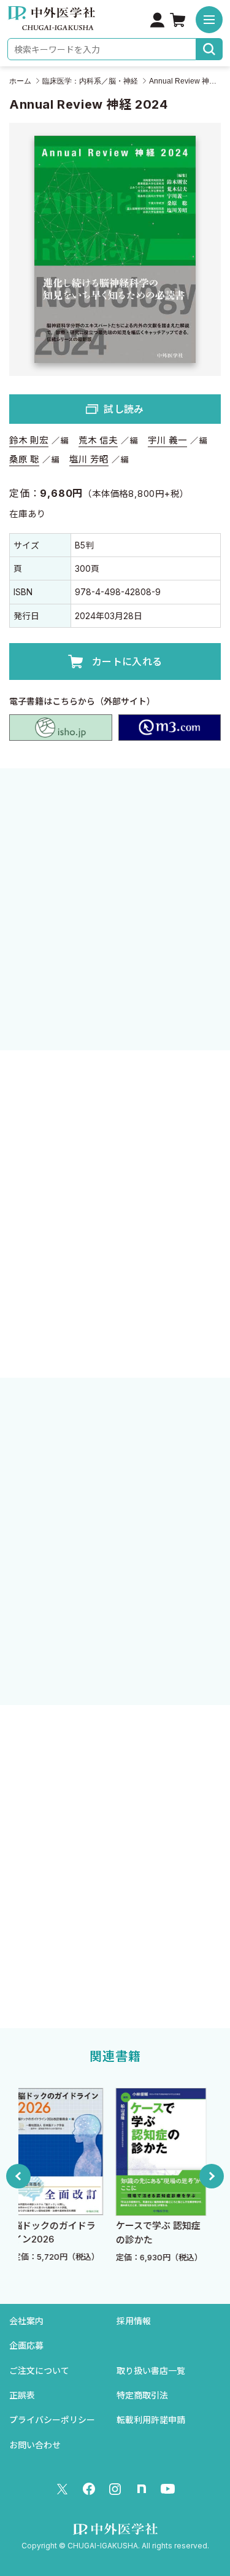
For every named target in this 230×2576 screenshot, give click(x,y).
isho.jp (61, 728)
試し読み (124, 409)
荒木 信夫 (98, 440)
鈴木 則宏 (29, 440)
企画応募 (26, 2345)
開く (115, 1327)
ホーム (20, 81)
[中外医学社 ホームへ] (51, 22)
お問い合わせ (35, 2445)
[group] (90, 2176)
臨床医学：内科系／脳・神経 (90, 81)
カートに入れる (127, 662)
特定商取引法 (142, 2395)
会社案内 (26, 2321)
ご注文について (39, 2371)
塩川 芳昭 (89, 459)
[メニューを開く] (209, 20)
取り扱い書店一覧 (151, 2371)
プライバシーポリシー (52, 2420)
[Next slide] (212, 2176)
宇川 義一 (167, 440)
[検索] (209, 49)
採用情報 (134, 2321)
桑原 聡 (24, 459)
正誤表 (22, 2395)
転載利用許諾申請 (151, 2420)
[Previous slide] (18, 2176)
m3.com (170, 728)
